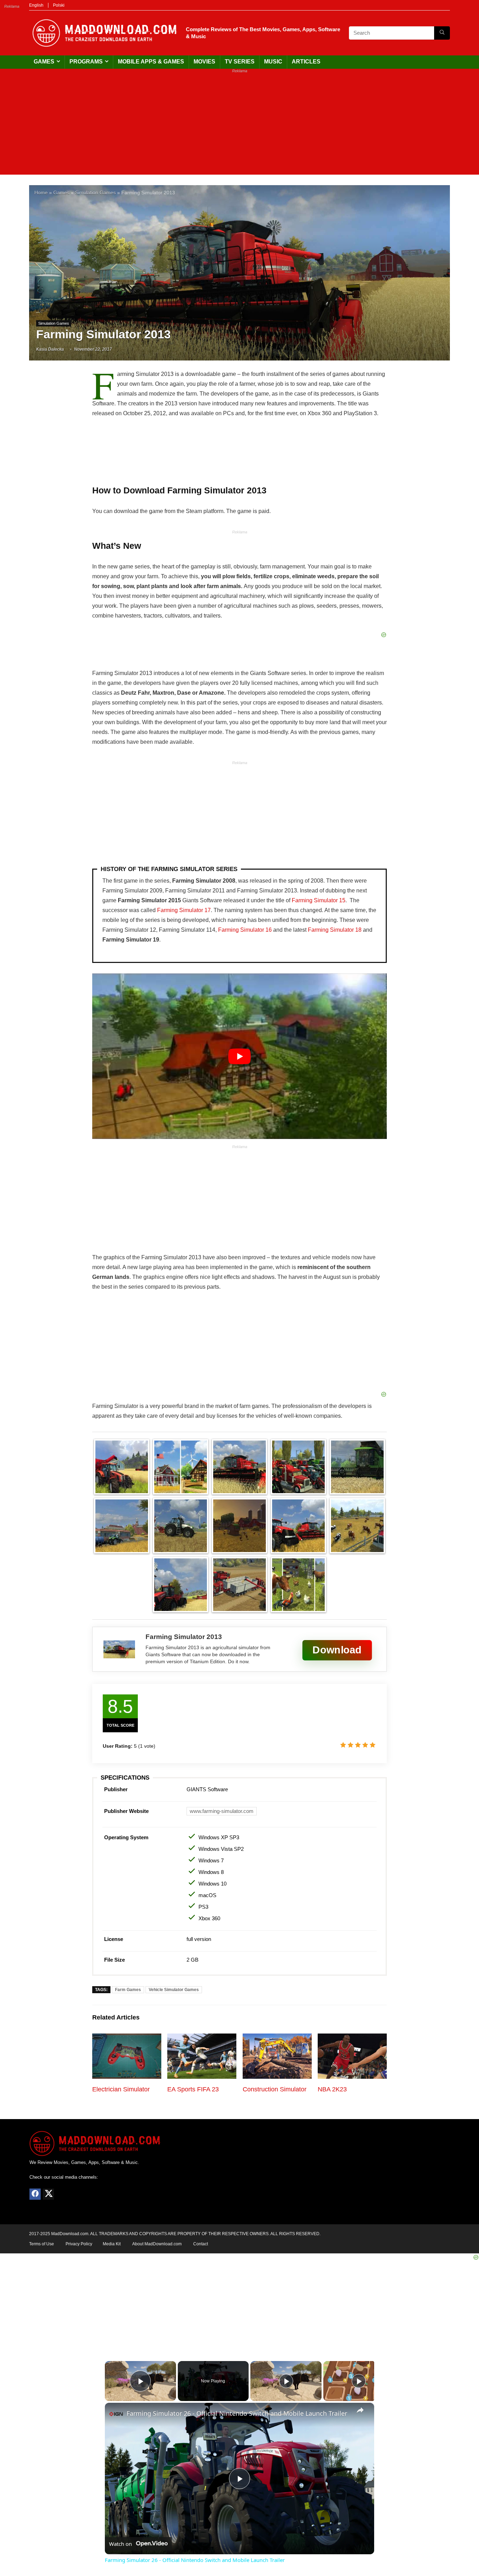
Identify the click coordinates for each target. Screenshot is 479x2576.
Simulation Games (95, 193)
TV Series (240, 62)
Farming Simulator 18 (335, 930)
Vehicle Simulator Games (174, 1990)
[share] (360, 2410)
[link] (116, 2414)
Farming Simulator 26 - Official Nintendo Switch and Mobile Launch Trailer (237, 2413)
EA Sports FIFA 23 (193, 2089)
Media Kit (112, 2244)
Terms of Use (42, 2244)
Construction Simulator (275, 2089)
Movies (204, 62)
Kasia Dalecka (50, 349)
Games (44, 62)
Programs (86, 62)
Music (273, 62)
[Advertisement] (239, 126)
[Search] (442, 33)
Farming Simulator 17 (184, 910)
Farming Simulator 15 (319, 900)
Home (41, 193)
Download (337, 1650)
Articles (306, 62)
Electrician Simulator (121, 2089)
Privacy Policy (79, 2244)
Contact (201, 2244)
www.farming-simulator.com (222, 1811)
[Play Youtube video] (239, 1056)
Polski (59, 5)
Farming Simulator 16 (245, 930)
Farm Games (128, 1990)
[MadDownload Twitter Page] (48, 2194)
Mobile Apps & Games (151, 62)
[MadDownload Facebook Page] (35, 2194)
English (36, 5)
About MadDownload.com (157, 2244)
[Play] (286, 2381)
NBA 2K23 (332, 2089)
